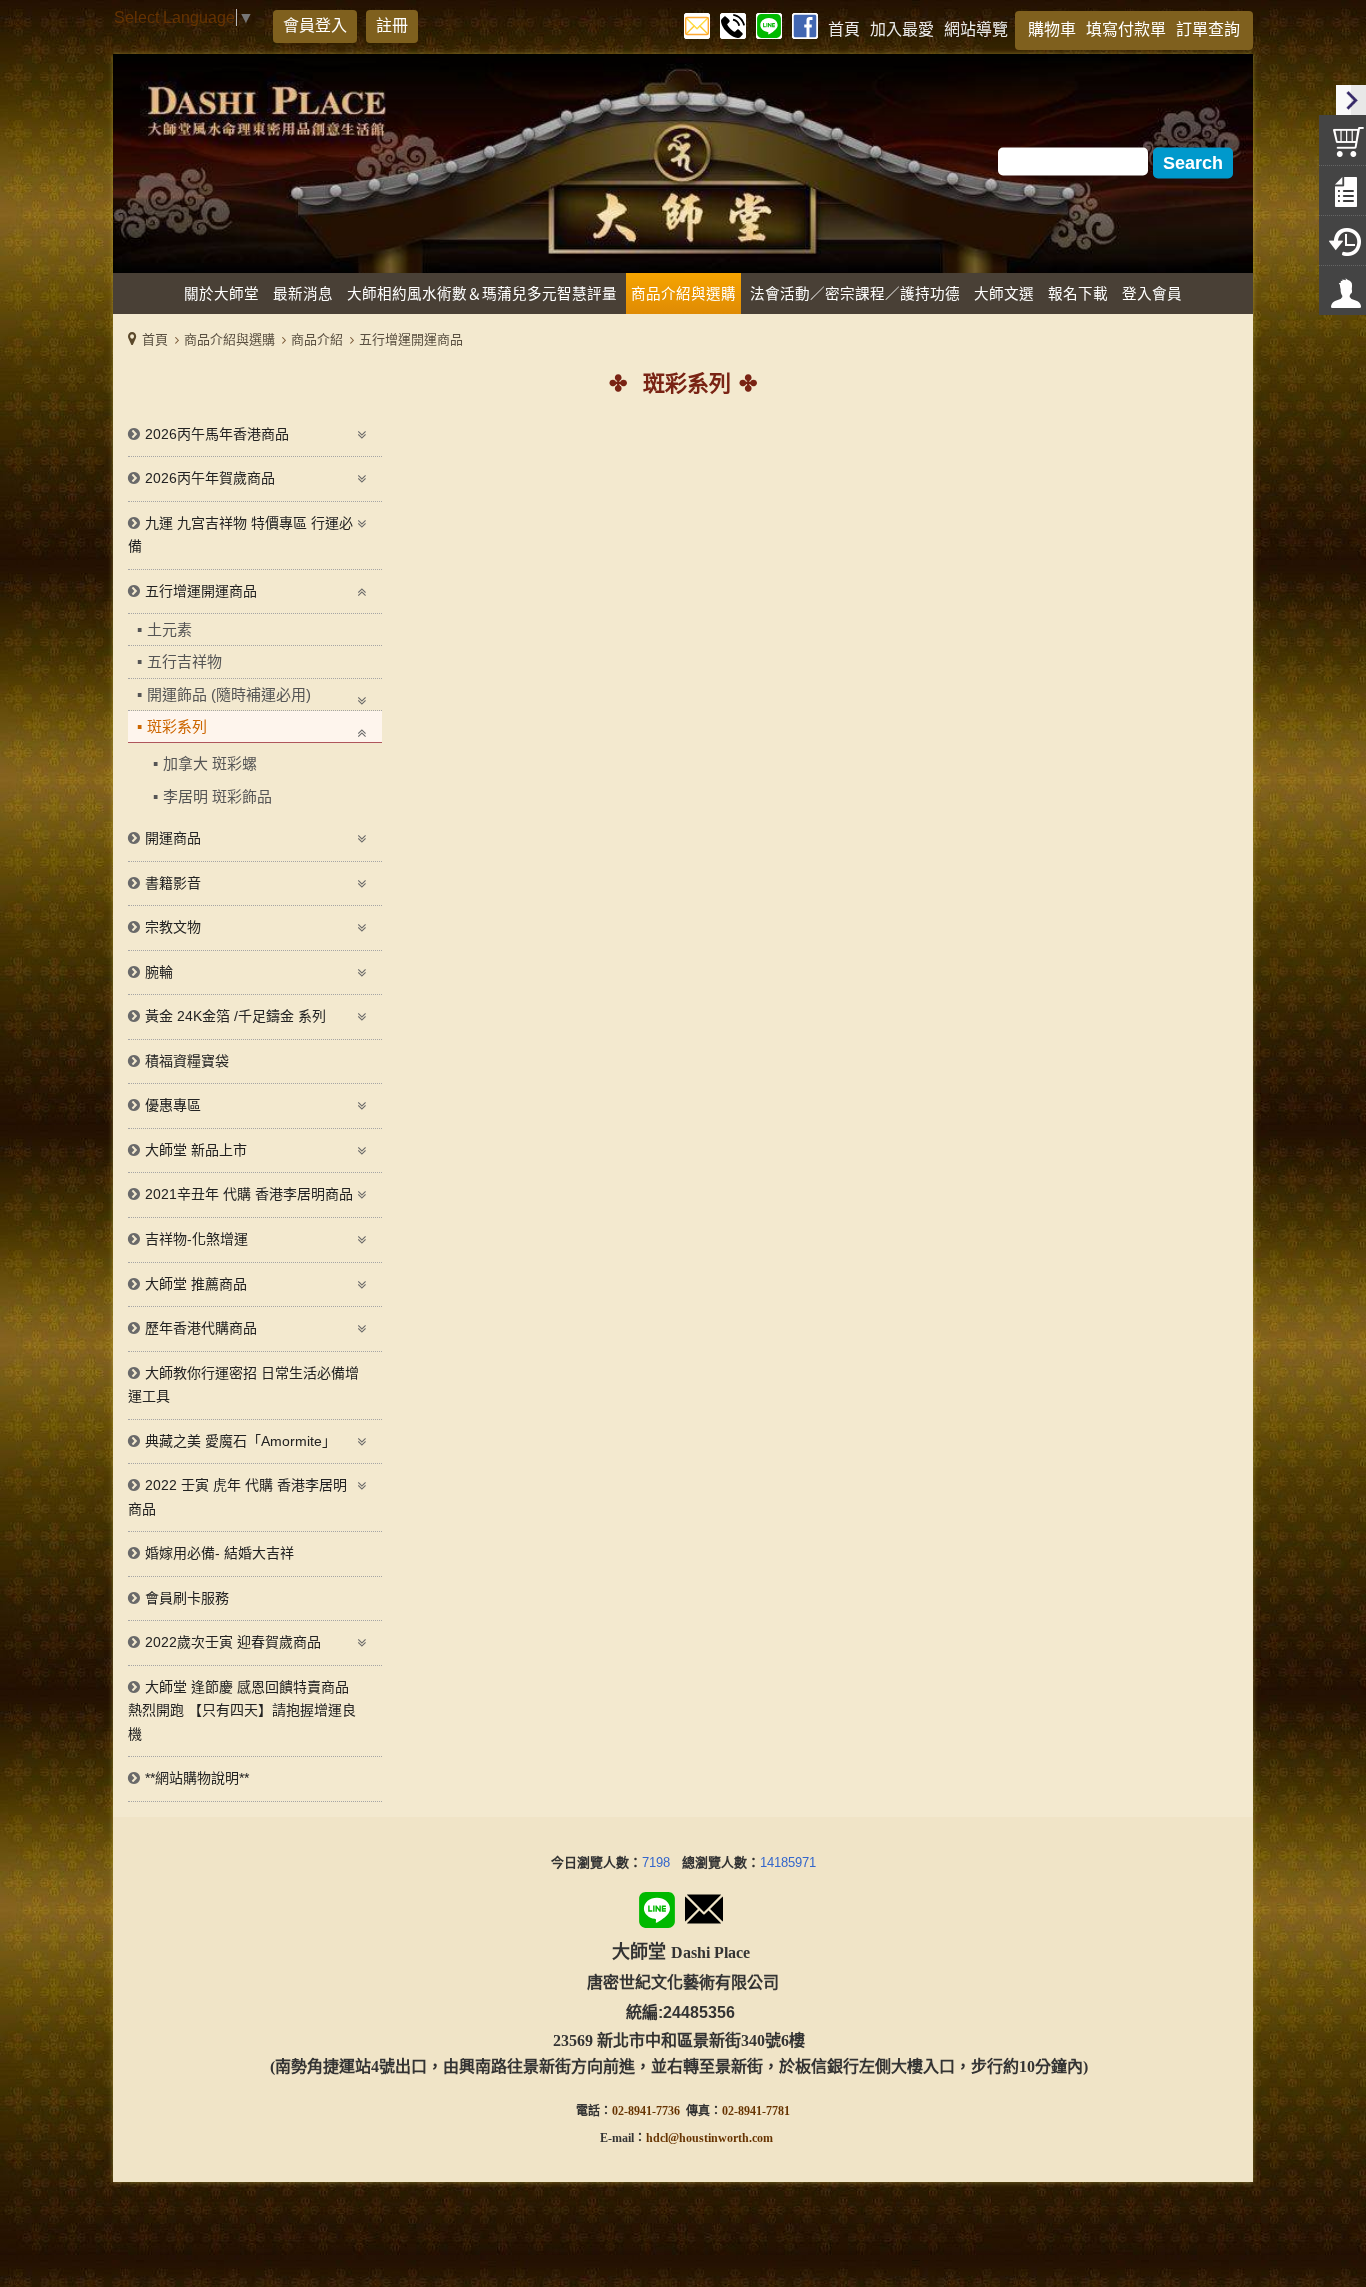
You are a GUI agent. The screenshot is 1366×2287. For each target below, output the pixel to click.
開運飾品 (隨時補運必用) (229, 694)
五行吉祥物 (184, 661)
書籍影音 (173, 883)
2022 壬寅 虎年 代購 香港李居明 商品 (237, 1497)
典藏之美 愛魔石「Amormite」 (240, 1441)
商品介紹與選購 (229, 339)
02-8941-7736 (646, 2111)
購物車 (1052, 29)
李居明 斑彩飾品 (217, 796)
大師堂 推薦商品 (196, 1284)
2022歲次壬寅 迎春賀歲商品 (233, 1642)
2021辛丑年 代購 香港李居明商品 (249, 1194)
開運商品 (173, 838)
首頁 (155, 339)
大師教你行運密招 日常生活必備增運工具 (243, 1385)
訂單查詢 (1208, 29)
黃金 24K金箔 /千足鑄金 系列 (235, 1016)
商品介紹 (317, 339)
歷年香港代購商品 (201, 1328)
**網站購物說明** (197, 1778)
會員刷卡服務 (187, 1598)
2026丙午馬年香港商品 (217, 434)
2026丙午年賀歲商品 (210, 478)
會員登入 (315, 25)
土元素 (169, 629)
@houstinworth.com (720, 2138)
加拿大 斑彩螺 (210, 763)
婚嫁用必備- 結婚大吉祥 (219, 1553)
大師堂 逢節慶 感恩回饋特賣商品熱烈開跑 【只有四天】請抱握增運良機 (242, 1710)
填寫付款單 (1126, 29)
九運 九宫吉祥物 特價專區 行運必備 (240, 535)
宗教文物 (173, 927)
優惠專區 (173, 1105)
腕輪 (159, 972)
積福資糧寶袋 (187, 1061)
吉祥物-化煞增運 (196, 1239)
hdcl (657, 2138)
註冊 (392, 25)
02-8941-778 (753, 2111)
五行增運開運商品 (411, 339)
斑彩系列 (177, 726)
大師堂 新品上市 (196, 1150)
